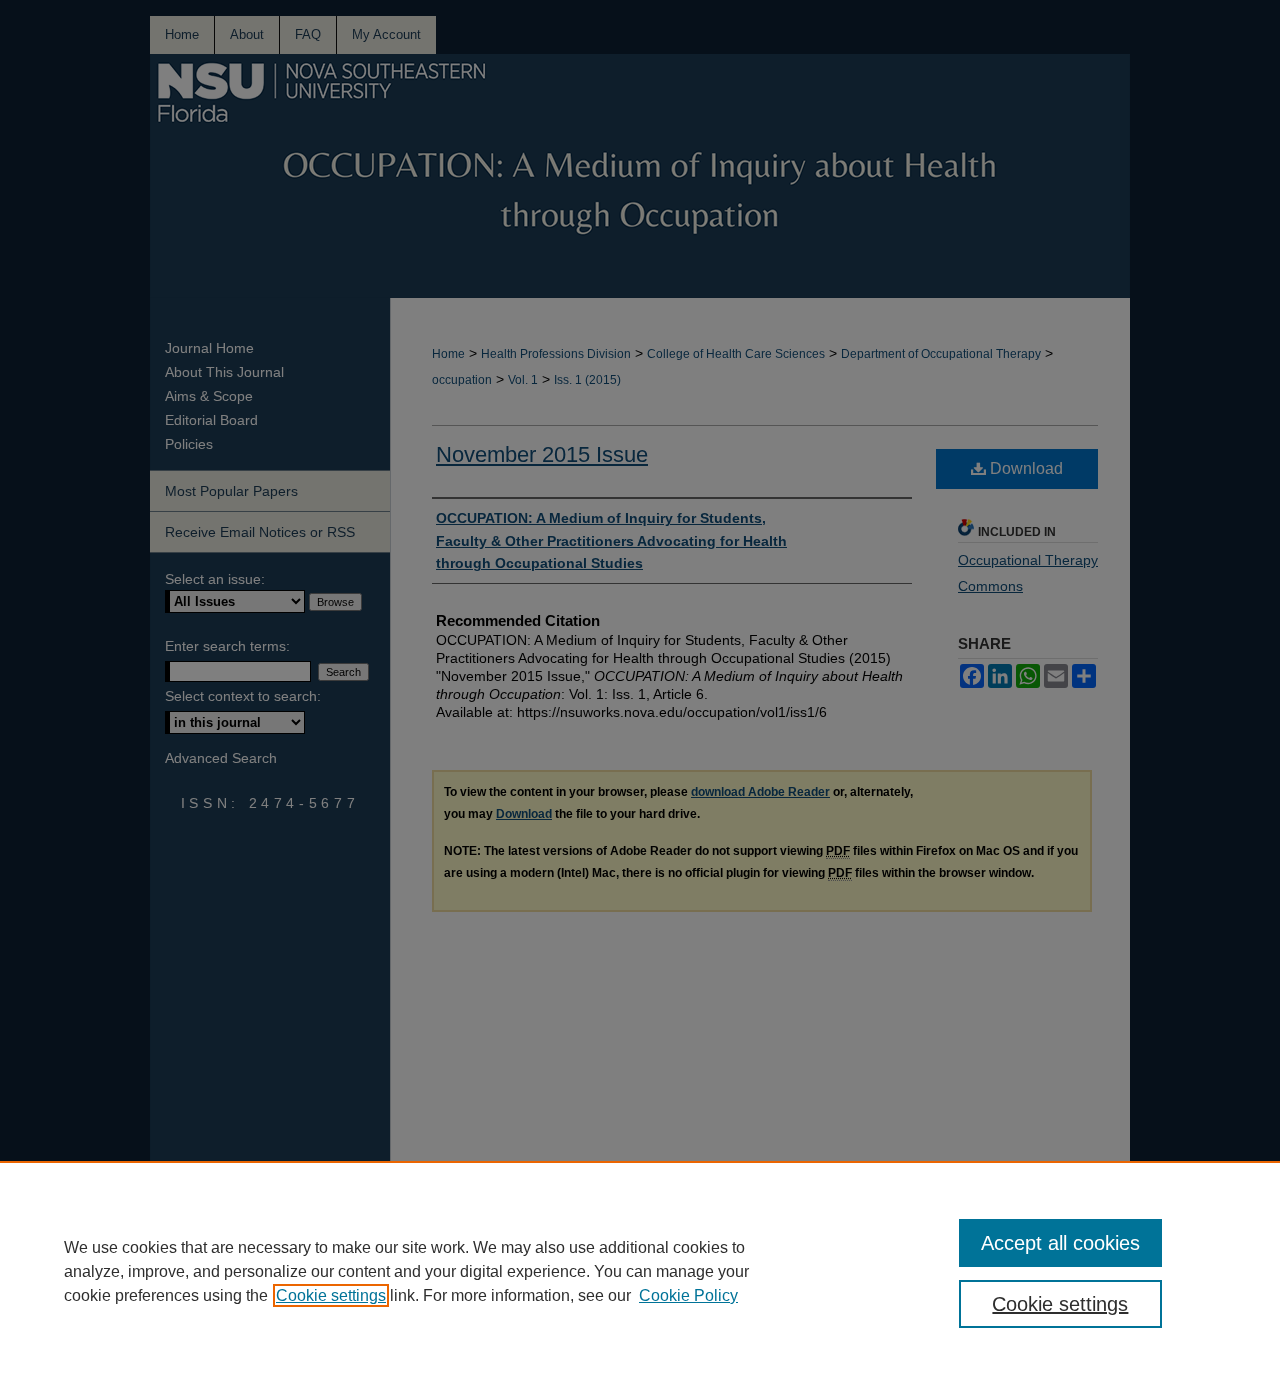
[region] (640, 1271)
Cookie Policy (688, 1295)
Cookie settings (331, 1295)
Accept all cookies (1060, 1243)
